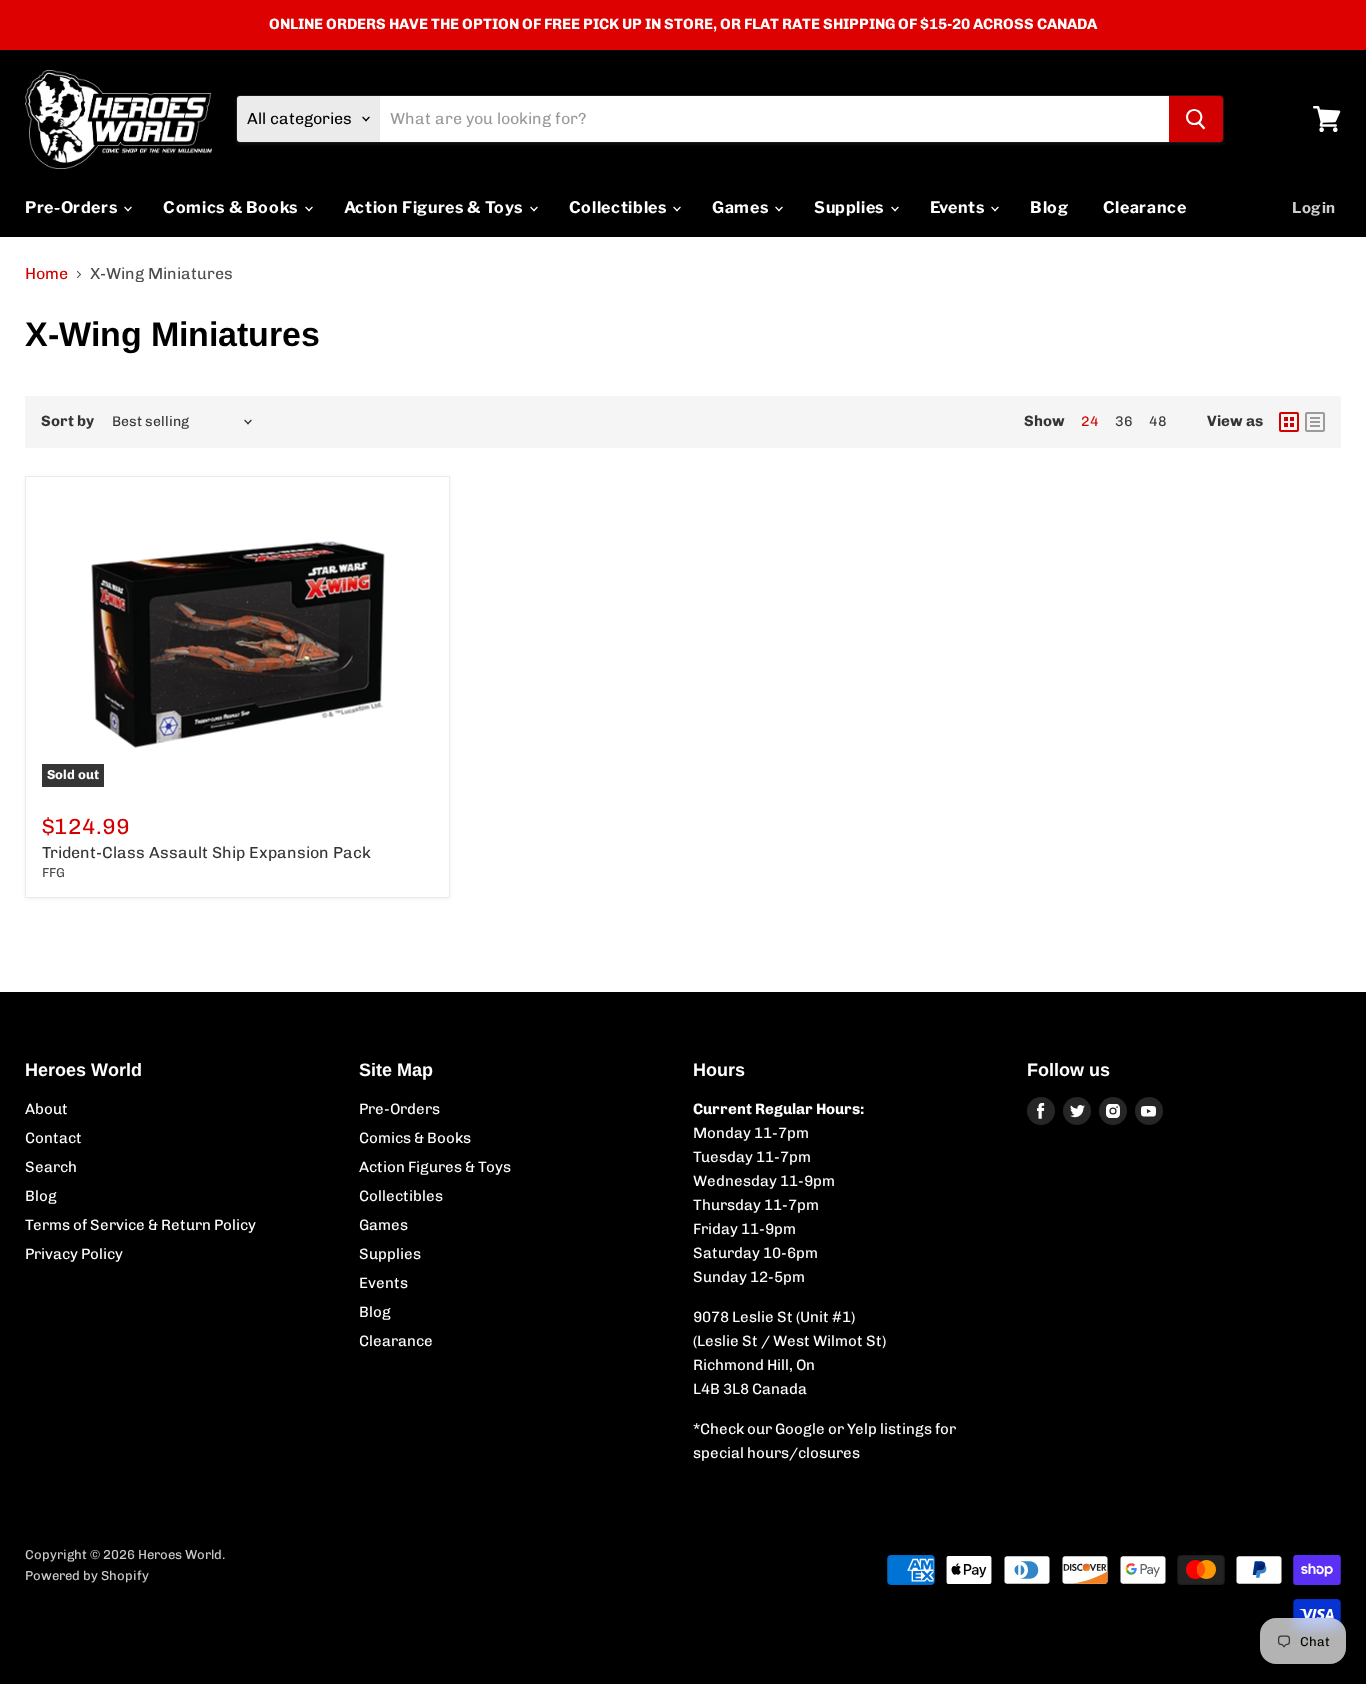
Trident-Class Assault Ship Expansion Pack (206, 852)
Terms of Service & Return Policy (140, 1225)
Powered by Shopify (87, 1575)
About (46, 1109)
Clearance (1145, 207)
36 (1124, 421)
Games (742, 207)
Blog (1049, 207)
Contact (53, 1138)
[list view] (1315, 422)
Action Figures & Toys (435, 207)
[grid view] (1289, 422)
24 (1090, 421)
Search (51, 1167)
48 (1158, 421)
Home (46, 274)
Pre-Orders (73, 207)
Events (959, 207)
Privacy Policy (74, 1254)
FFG (53, 872)
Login (1314, 208)
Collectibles (619, 207)
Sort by (67, 421)
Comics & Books (232, 207)
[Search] (1196, 119)
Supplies (851, 207)
